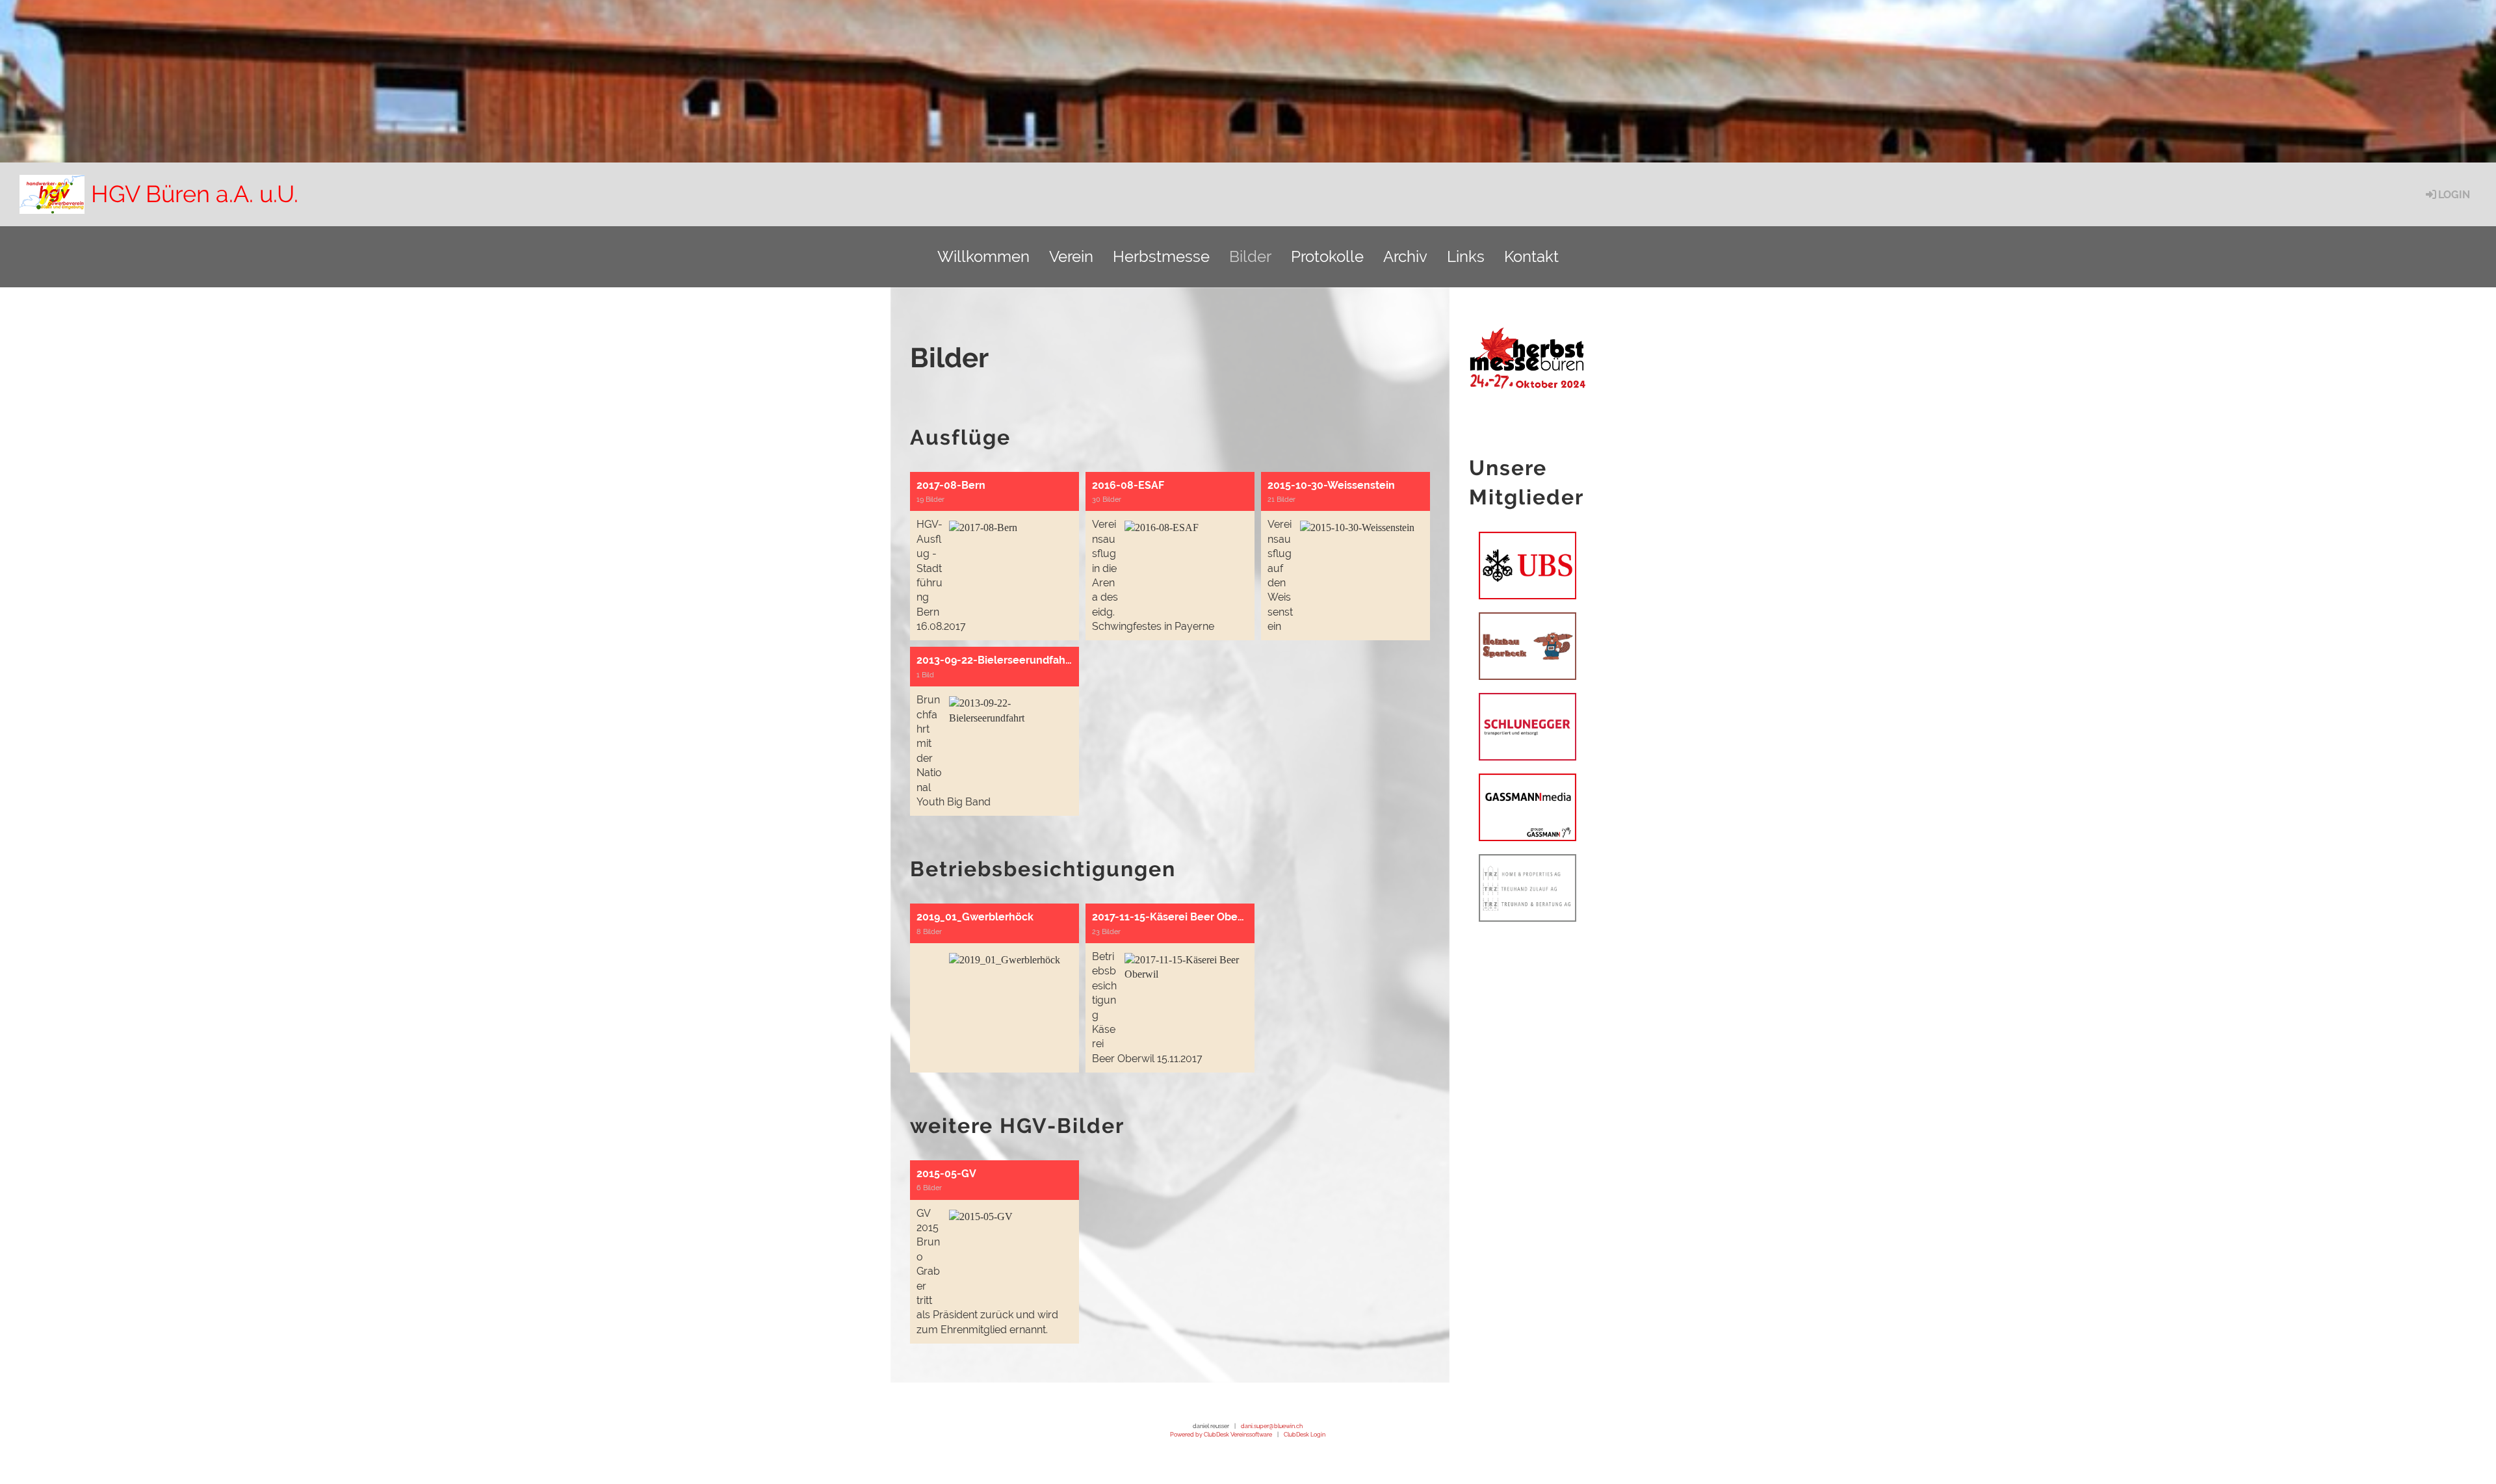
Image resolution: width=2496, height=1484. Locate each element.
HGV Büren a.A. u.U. (195, 194)
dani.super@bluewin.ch (1272, 1426)
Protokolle (1327, 256)
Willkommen (983, 256)
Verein (1071, 256)
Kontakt (1531, 256)
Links (1466, 256)
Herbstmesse (1161, 256)
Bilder (1250, 256)
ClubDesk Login (1305, 1434)
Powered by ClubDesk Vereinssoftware (1221, 1434)
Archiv (1405, 256)
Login (2454, 195)
